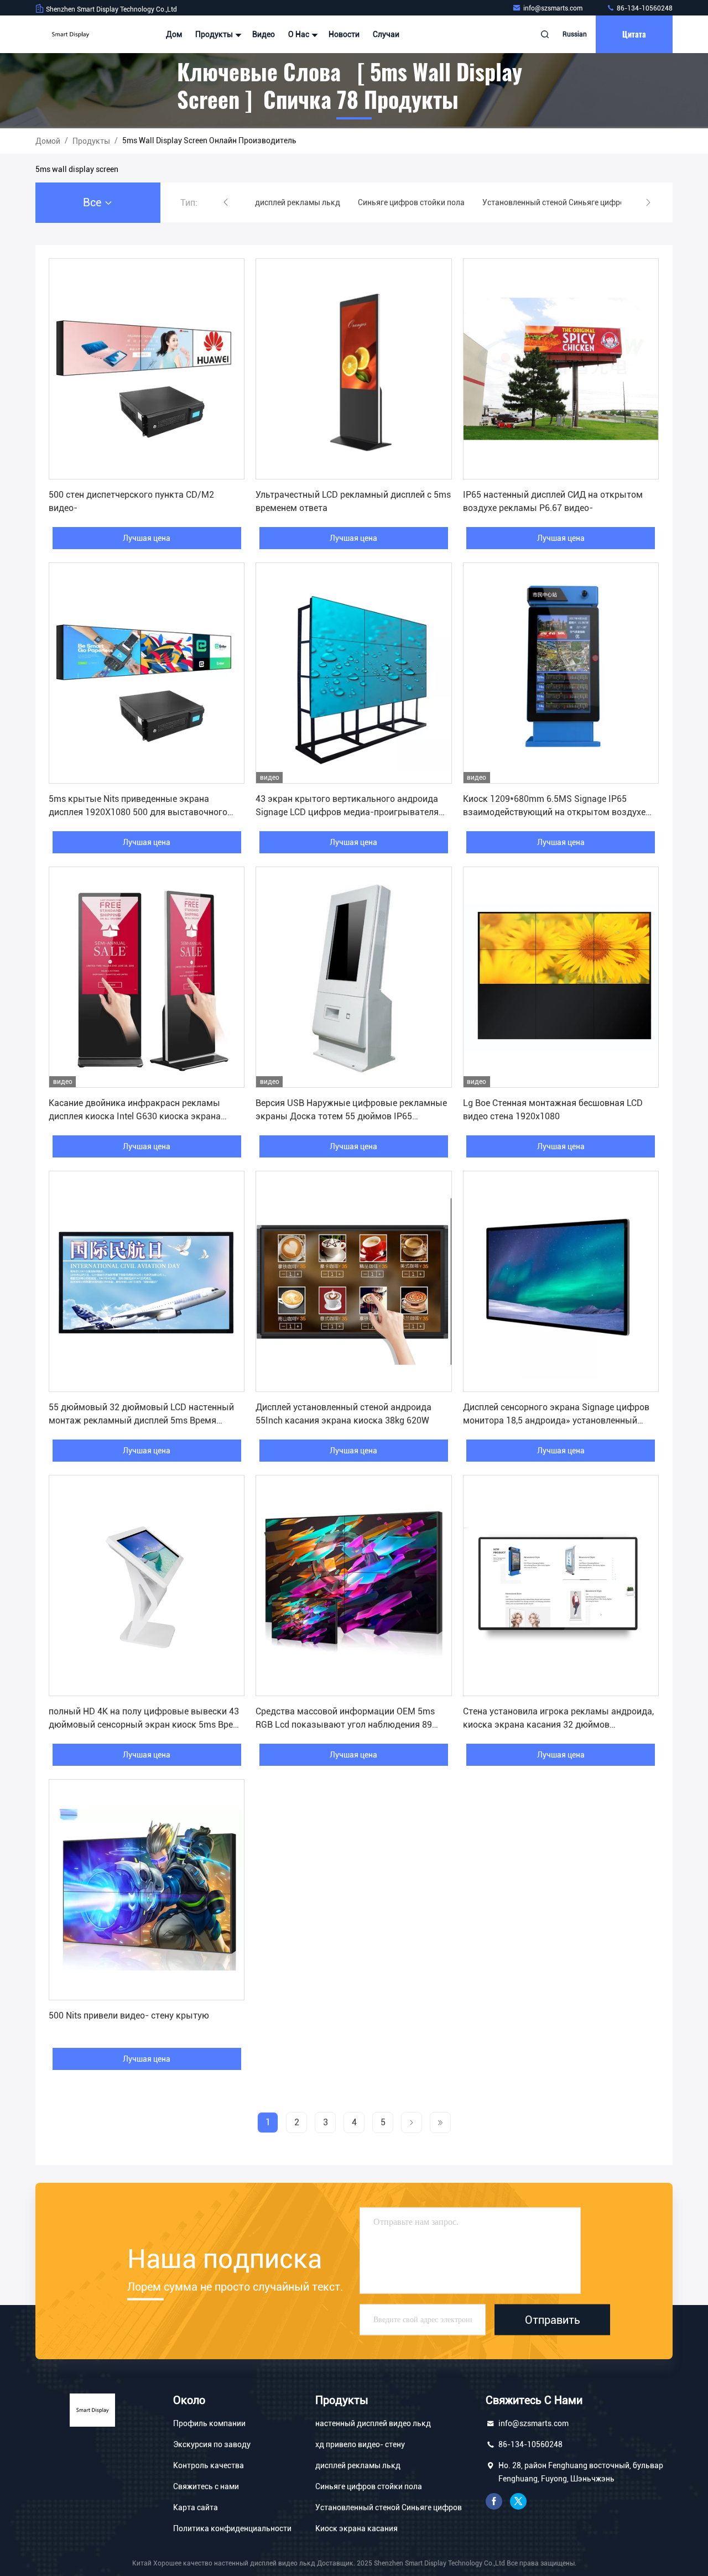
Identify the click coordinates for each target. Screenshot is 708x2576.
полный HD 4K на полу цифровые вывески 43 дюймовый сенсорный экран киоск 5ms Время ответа (147, 1725)
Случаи (386, 34)
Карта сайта (196, 2507)
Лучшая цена (147, 538)
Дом (174, 34)
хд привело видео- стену (360, 2444)
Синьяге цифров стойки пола (369, 2486)
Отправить (553, 2319)
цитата (634, 34)
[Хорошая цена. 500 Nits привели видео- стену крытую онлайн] (147, 1890)
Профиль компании (209, 2423)
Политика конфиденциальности (232, 2528)
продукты (91, 141)
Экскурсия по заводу (212, 2444)
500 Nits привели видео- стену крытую (129, 2016)
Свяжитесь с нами (206, 2486)
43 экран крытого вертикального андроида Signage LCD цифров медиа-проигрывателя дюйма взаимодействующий (347, 812)
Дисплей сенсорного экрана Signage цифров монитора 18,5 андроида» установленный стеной (556, 1420)
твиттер (518, 2501)
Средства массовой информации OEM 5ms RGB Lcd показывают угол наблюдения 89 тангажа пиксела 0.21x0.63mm (345, 1725)
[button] (226, 202)
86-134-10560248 (644, 8)
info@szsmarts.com (554, 8)
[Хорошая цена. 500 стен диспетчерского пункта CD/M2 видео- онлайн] (147, 369)
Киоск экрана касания (356, 2528)
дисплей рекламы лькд (358, 2465)
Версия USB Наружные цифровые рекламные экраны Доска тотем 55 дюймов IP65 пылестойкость (351, 1116)
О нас (300, 34)
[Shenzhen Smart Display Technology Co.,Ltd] (70, 34)
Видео (264, 34)
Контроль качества (209, 2465)
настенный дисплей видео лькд (373, 2423)
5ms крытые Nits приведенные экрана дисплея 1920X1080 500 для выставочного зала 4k (138, 812)
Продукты (215, 34)
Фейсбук (494, 2501)
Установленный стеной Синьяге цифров (389, 2507)
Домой (48, 141)
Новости (344, 34)
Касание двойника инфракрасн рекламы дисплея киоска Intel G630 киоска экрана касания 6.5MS (135, 1116)
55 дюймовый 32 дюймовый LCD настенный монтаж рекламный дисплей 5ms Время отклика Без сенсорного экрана (141, 1420)
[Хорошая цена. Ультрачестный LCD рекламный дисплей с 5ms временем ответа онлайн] (353, 369)
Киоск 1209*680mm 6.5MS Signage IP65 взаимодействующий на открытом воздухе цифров (554, 812)
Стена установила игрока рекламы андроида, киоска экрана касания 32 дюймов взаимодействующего (558, 1725)
